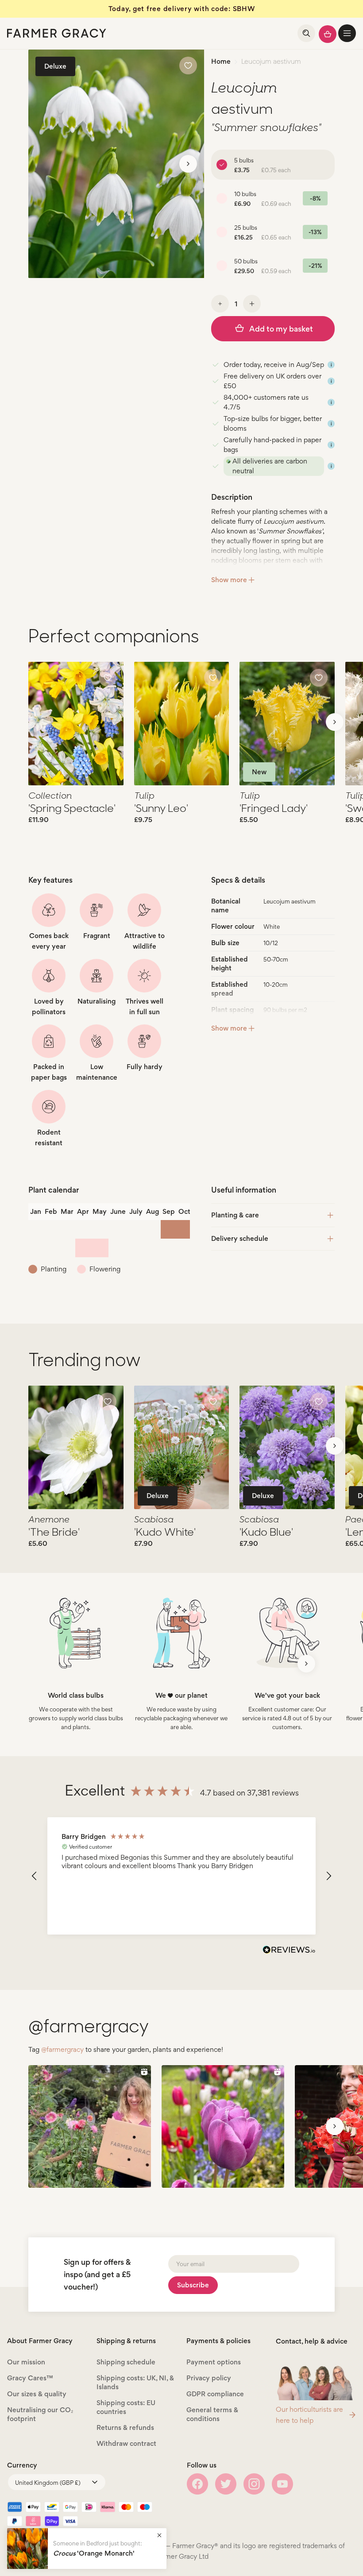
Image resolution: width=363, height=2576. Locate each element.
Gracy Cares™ (30, 2378)
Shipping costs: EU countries (126, 2407)
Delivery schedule (240, 1238)
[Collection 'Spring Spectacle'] (76, 724)
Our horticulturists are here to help (309, 2415)
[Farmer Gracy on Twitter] (226, 2484)
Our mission (26, 2362)
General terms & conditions (212, 2414)
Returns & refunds (125, 2427)
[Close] (159, 2535)
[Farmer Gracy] (57, 33)
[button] (347, 33)
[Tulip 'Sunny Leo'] (182, 724)
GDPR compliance (215, 2394)
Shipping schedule (126, 2362)
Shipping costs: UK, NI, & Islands (135, 2382)
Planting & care (235, 1215)
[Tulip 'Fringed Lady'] (287, 724)
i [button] (331, 365)
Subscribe (193, 2285)
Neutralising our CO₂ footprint (40, 2414)
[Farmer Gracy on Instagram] (254, 2484)
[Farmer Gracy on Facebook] (197, 2484)
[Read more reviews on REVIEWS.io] (289, 1951)
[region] (181, 1876)
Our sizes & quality (37, 2394)
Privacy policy (209, 2378)
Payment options (214, 2362)
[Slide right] (188, 164)
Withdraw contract (126, 2443)
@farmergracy (62, 2049)
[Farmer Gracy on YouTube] (282, 2484)
